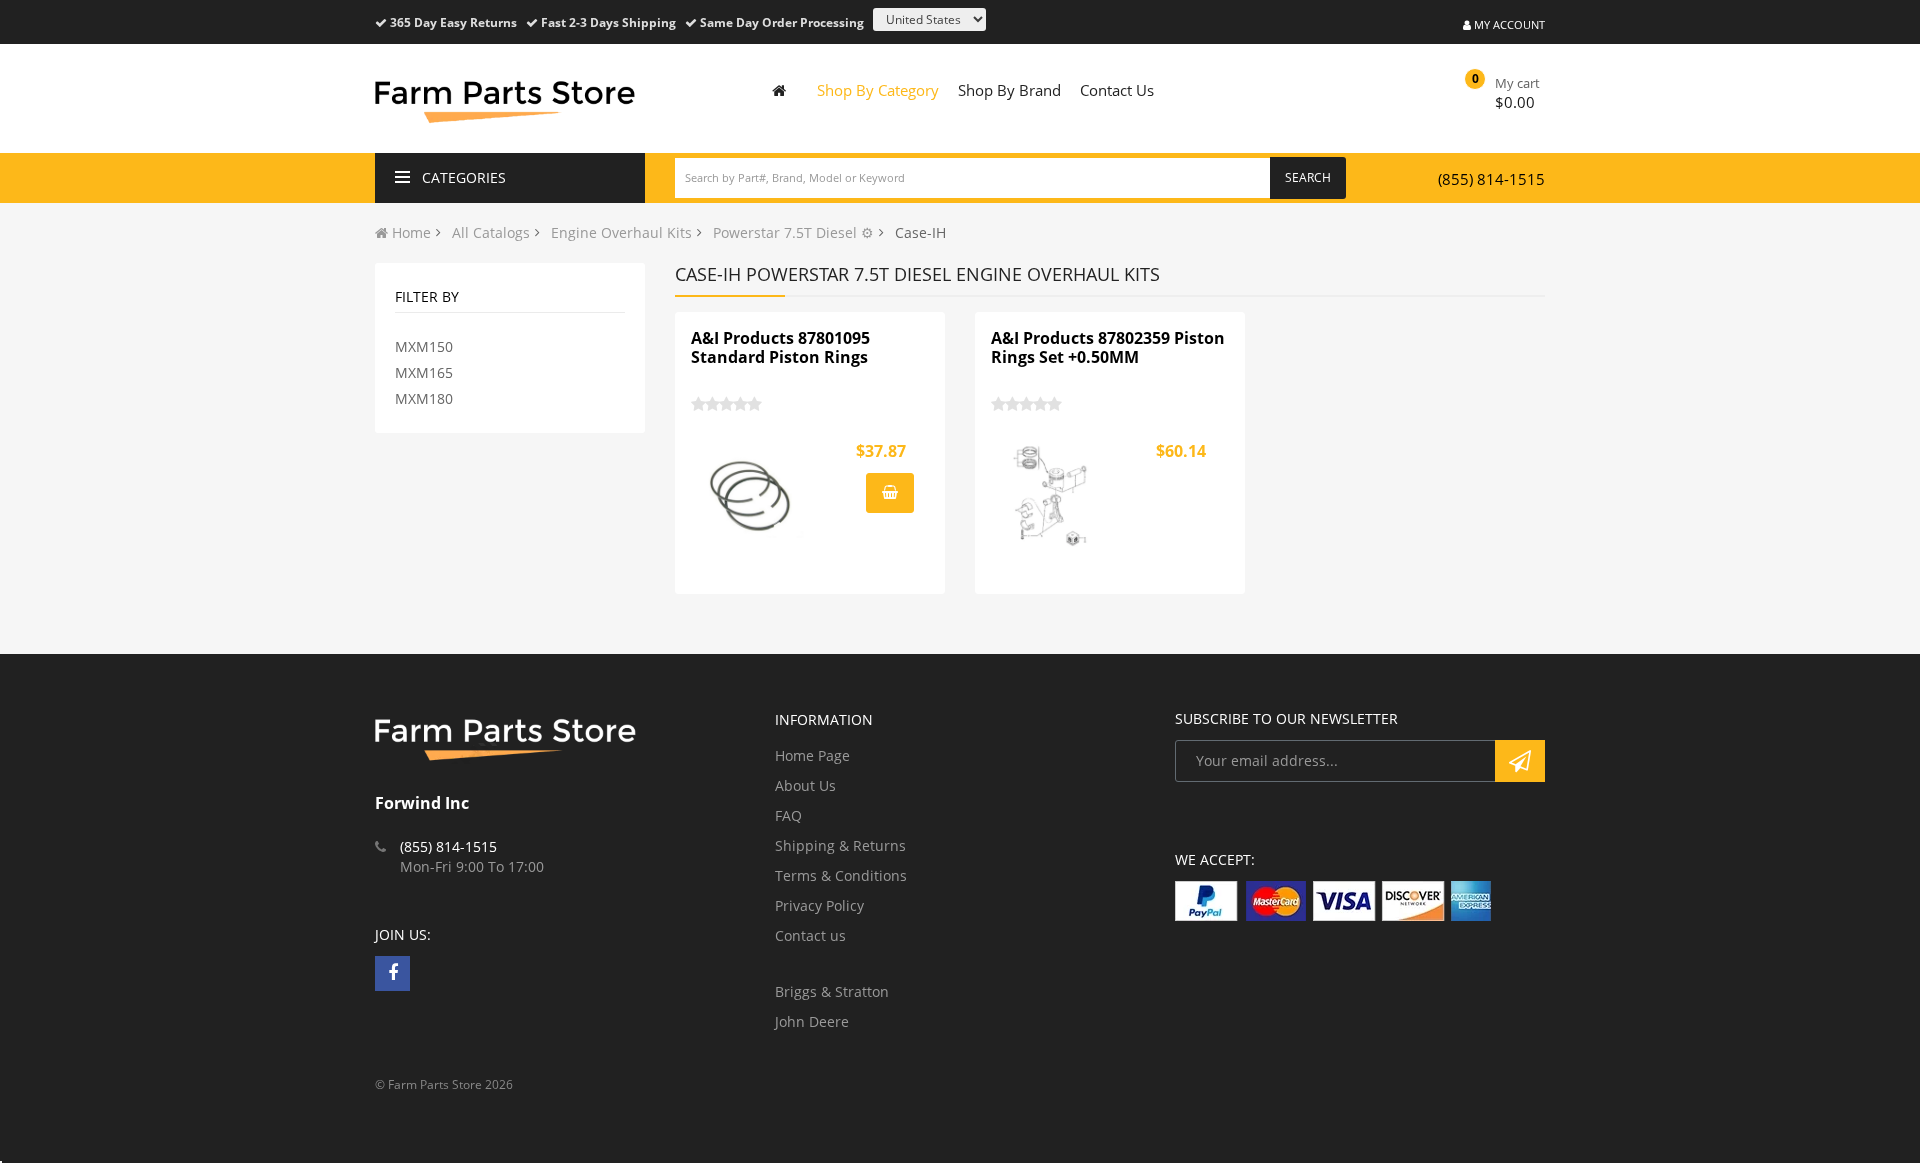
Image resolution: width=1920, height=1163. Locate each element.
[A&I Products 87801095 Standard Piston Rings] (751, 496)
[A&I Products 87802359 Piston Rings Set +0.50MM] (1051, 496)
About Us (805, 785)
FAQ (788, 815)
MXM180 (424, 398)
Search (1308, 177)
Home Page (812, 755)
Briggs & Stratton (832, 991)
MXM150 (424, 346)
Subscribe (1520, 761)
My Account (1508, 24)
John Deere (812, 1021)
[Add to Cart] (890, 493)
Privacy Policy (819, 905)
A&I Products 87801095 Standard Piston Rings (780, 348)
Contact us (810, 935)
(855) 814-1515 (1491, 179)
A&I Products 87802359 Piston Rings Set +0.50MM (1108, 348)
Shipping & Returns (840, 845)
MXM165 (424, 372)
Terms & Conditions (841, 875)
